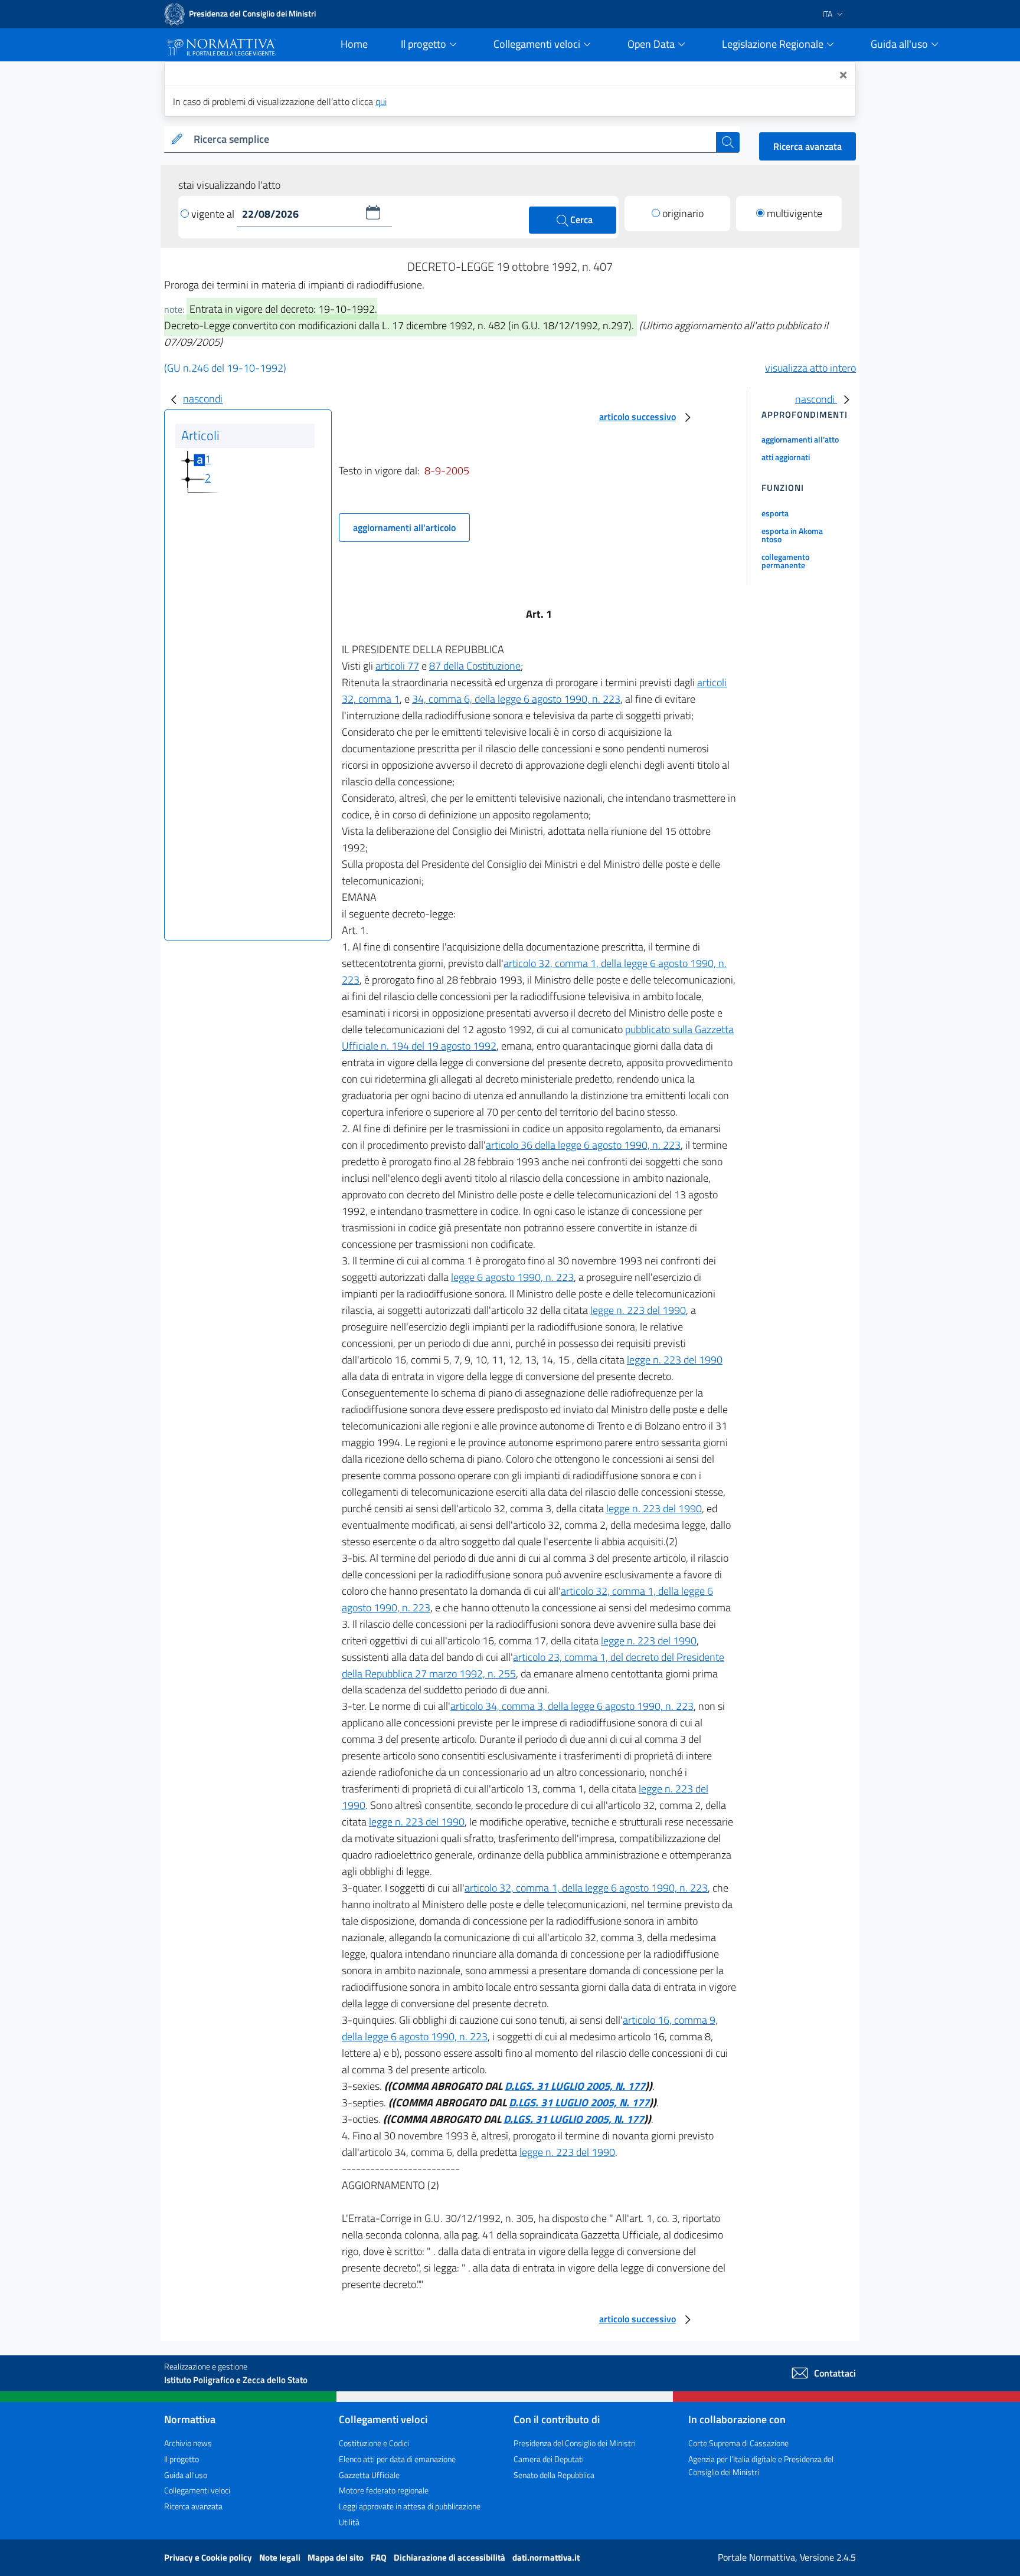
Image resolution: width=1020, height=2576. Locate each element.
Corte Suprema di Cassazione (738, 2443)
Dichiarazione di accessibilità (450, 2557)
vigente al (214, 214)
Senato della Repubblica (554, 2475)
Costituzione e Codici (374, 2443)
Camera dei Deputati (549, 2459)
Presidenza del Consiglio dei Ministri (575, 2443)
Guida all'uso (186, 2475)
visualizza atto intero (810, 368)
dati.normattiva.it (546, 2557)
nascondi (203, 399)
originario (683, 213)
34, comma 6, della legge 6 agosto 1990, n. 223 (516, 699)
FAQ (380, 2557)
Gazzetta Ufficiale (369, 2475)
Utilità (349, 2522)
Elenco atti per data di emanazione (397, 2459)
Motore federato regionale (384, 2490)
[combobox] (452, 140)
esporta (775, 513)
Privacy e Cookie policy (209, 2557)
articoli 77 (397, 666)
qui (381, 101)
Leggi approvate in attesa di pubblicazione (410, 2506)
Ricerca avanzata (807, 146)
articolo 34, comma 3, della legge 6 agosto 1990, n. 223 (572, 1706)
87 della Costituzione (475, 666)
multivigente (795, 213)
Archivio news (188, 2443)
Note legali (281, 2557)
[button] (373, 212)
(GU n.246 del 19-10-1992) (225, 368)
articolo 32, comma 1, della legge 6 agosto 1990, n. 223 (586, 1888)
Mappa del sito (336, 2557)
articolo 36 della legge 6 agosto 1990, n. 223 (583, 1145)
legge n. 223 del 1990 (638, 1310)
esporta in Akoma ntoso (792, 535)
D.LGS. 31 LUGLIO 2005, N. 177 (575, 2086)
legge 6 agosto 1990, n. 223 (512, 1277)
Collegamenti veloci (197, 2490)
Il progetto (182, 2459)
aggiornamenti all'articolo (404, 527)
